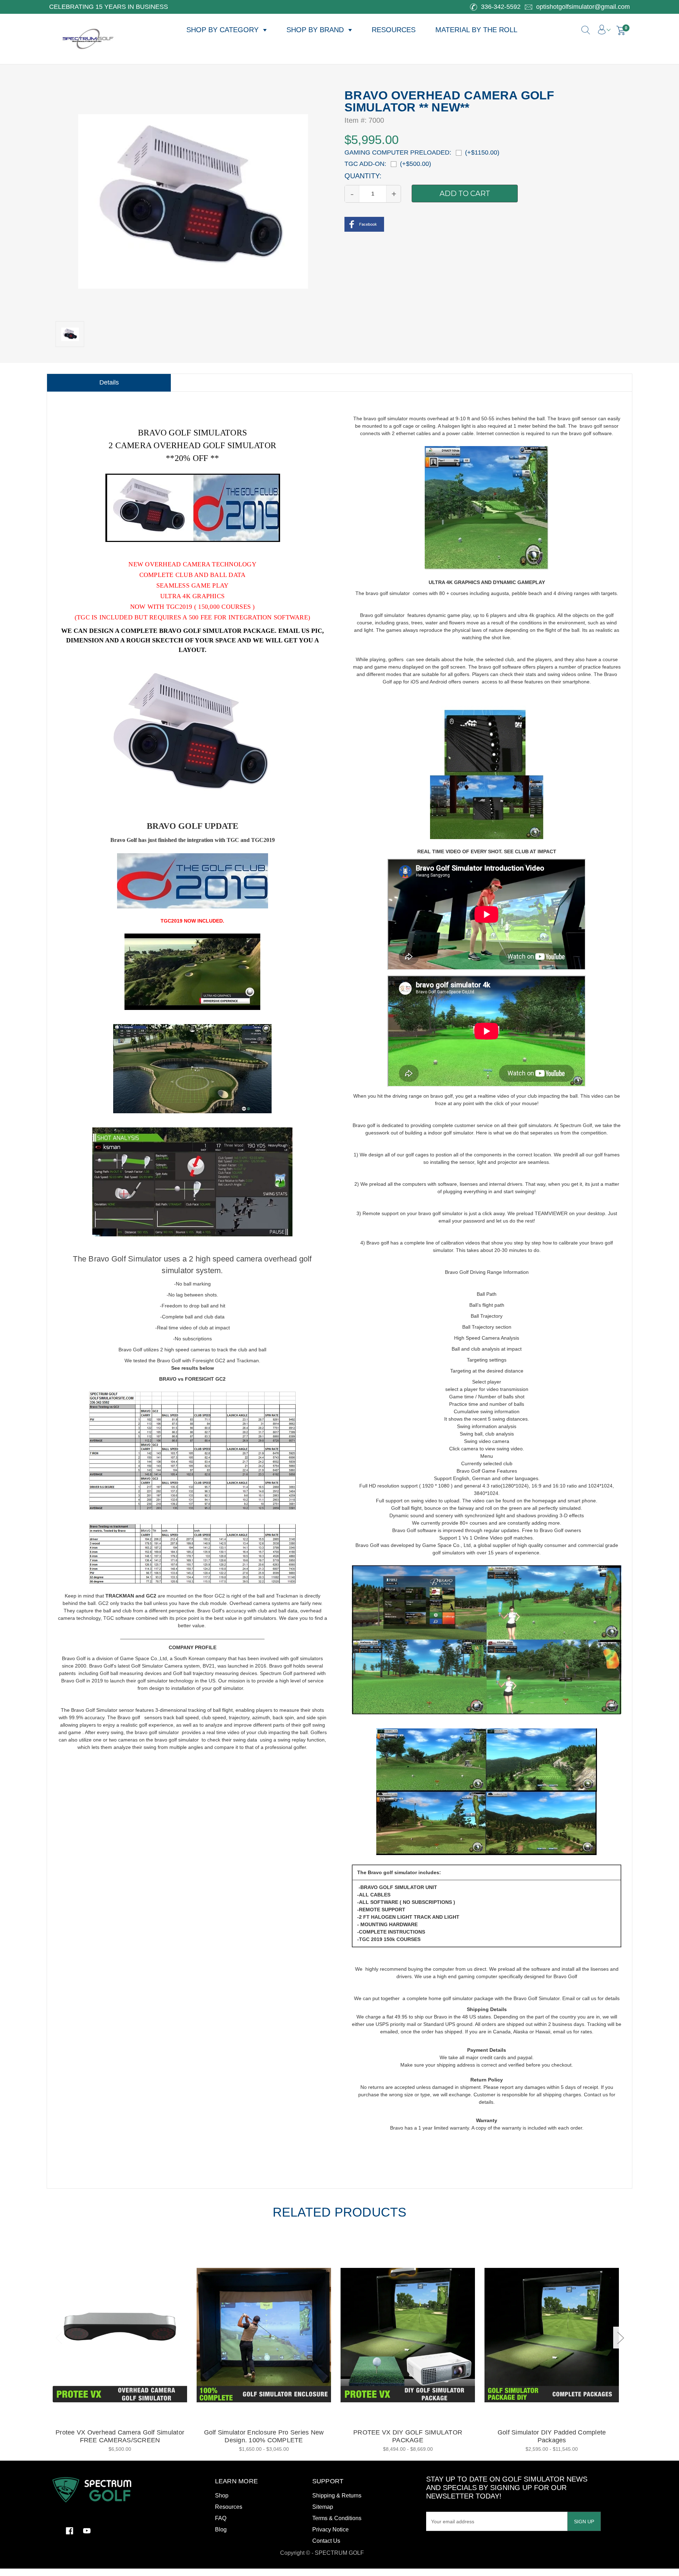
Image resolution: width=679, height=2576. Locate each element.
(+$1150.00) (482, 152)
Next (620, 2338)
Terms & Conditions (337, 2518)
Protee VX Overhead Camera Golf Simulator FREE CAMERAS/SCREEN (120, 2436)
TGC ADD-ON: (365, 164)
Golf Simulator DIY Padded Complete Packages (552, 2436)
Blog (221, 2529)
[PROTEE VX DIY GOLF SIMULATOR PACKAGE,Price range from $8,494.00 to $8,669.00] (408, 2335)
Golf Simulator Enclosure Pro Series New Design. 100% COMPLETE (264, 2436)
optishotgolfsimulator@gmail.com (582, 7)
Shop (222, 2496)
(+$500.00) (416, 164)
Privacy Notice (330, 2529)
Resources (229, 2507)
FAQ (221, 2518)
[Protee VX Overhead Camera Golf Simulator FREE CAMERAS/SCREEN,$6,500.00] (120, 2335)
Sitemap (323, 2507)
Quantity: (363, 176)
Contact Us (326, 2541)
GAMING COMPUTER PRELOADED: (398, 152)
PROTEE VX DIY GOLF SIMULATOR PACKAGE (408, 2436)
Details (109, 382)
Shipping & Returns (337, 2496)
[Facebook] (364, 222)
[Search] (575, 26)
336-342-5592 (500, 7)
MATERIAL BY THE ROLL (476, 30)
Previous (59, 2338)
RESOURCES (394, 30)
